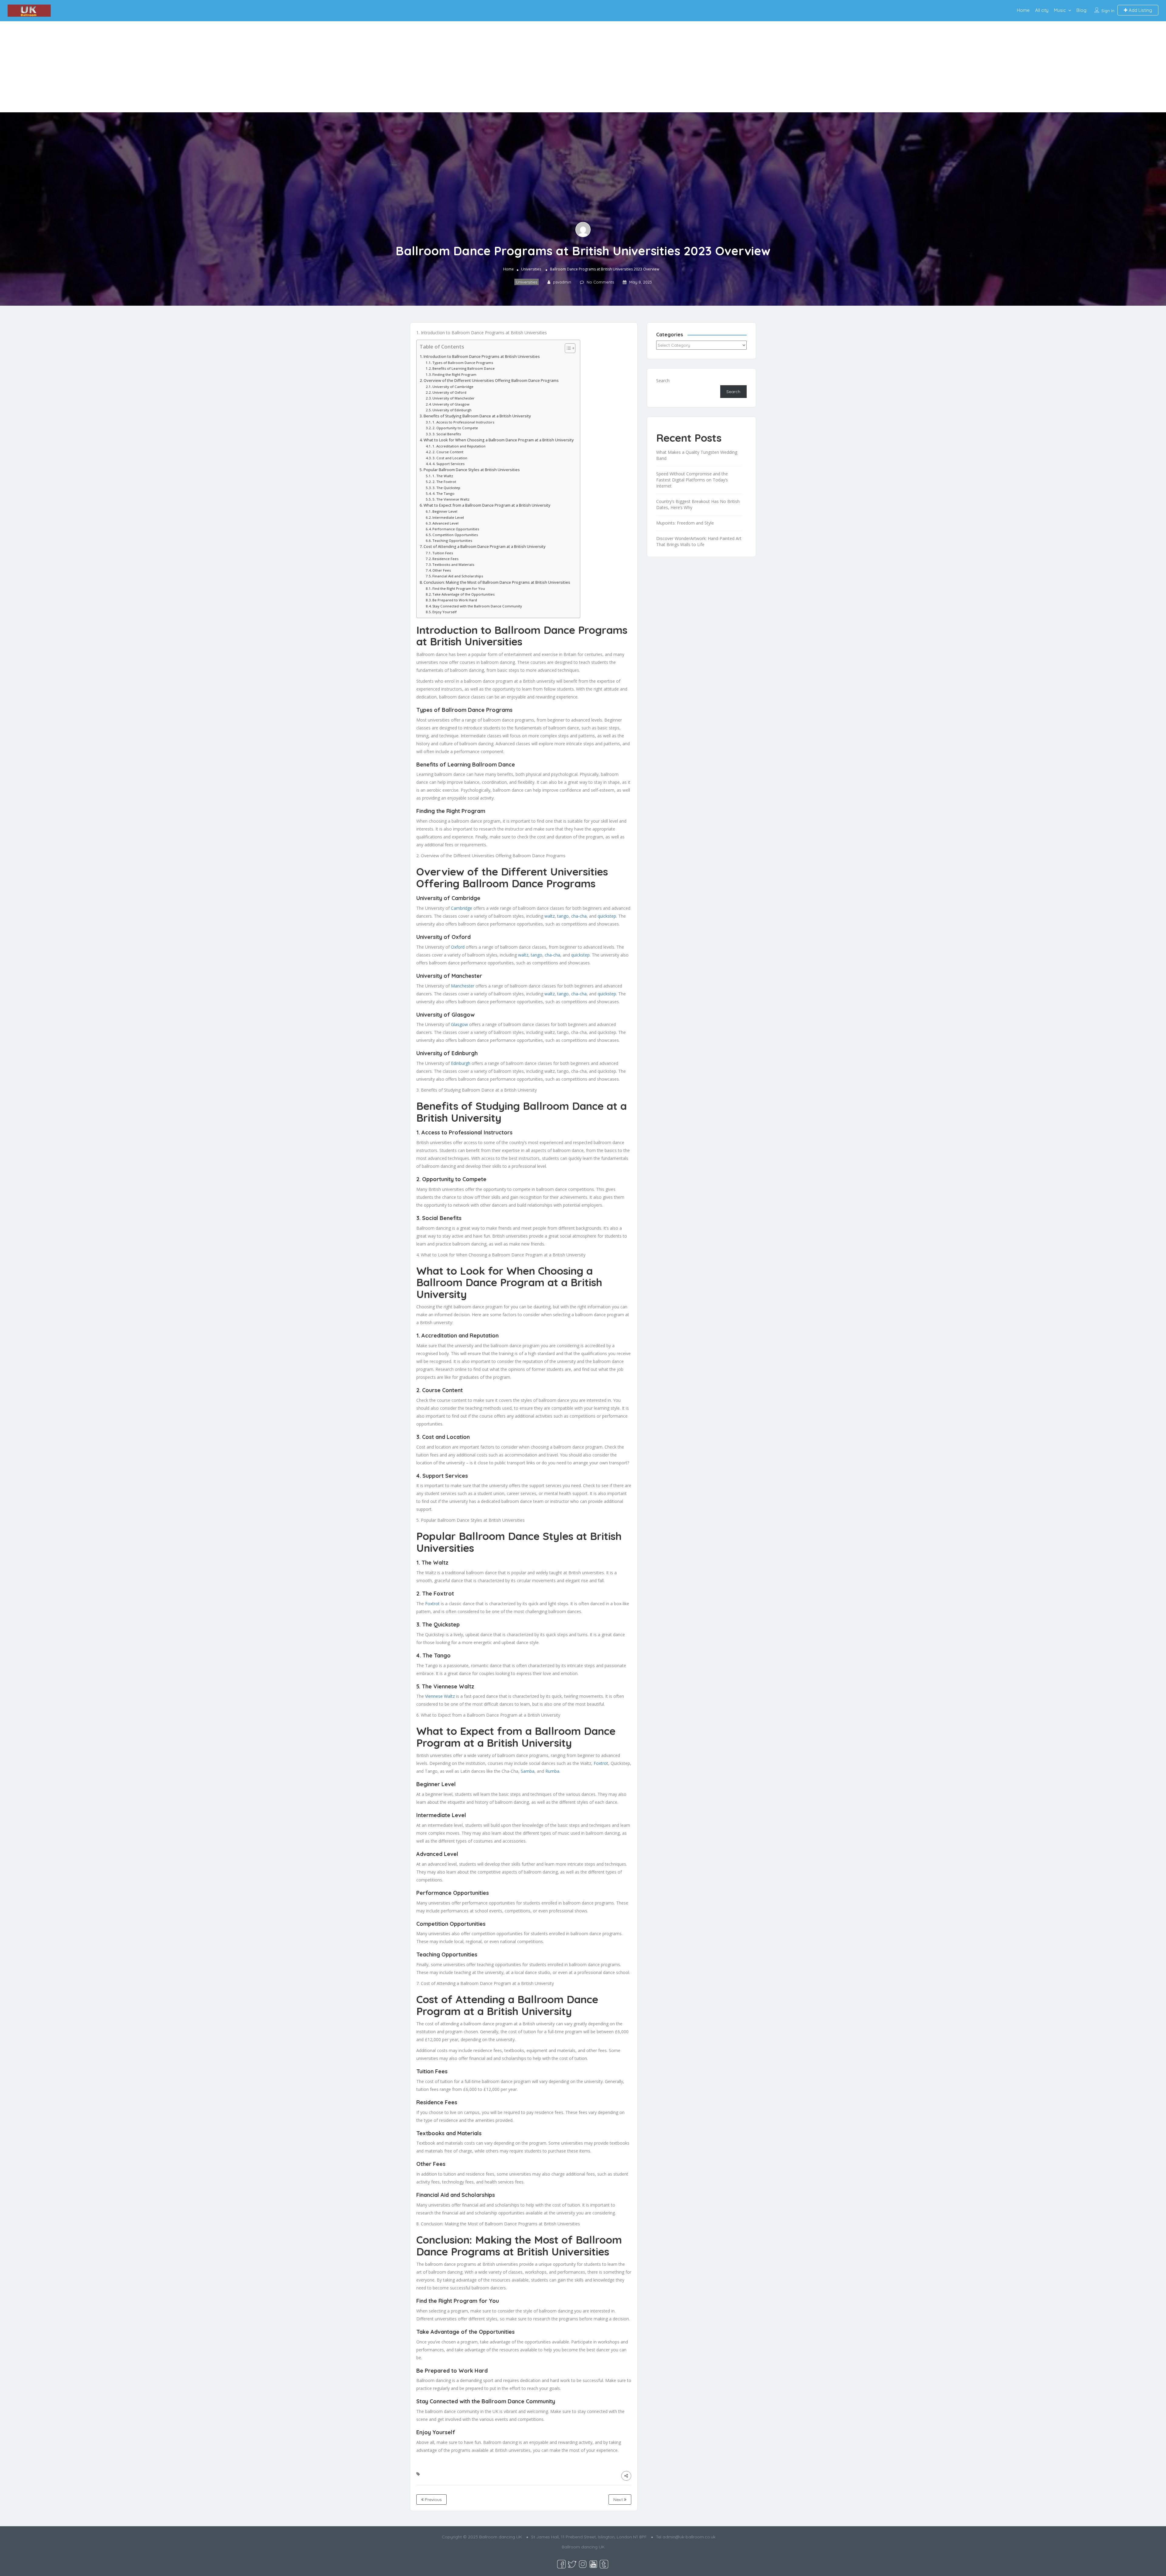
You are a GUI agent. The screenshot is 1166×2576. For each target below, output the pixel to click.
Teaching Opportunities (452, 540)
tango (563, 916)
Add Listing (1140, 10)
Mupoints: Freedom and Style (685, 523)
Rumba (552, 1771)
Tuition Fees (443, 553)
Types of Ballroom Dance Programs (463, 363)
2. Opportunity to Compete (455, 428)
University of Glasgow (451, 404)
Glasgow (459, 1024)
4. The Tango (443, 493)
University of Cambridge (453, 387)
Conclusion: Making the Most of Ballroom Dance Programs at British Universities (497, 582)
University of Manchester (453, 398)
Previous (433, 2500)
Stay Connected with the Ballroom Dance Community (477, 606)
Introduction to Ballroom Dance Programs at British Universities (482, 357)
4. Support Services (448, 464)
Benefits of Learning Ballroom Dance (464, 368)
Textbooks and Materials (453, 564)
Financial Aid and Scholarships (458, 576)
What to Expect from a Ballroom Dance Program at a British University (487, 505)
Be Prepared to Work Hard (455, 600)
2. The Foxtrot (444, 482)
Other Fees (442, 570)
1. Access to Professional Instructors (463, 422)
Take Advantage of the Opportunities (464, 594)
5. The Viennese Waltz (451, 499)
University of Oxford (449, 392)
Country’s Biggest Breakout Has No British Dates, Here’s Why (698, 504)
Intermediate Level (448, 517)
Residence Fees (445, 559)
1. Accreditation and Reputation (459, 446)
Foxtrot (432, 1604)
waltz (550, 916)
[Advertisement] (583, 67)
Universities (531, 269)
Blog (1081, 10)
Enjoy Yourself (445, 612)
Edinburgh (461, 1063)
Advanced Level (445, 523)
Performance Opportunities (456, 529)
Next (619, 2500)
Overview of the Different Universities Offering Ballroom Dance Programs (491, 381)
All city (1042, 10)
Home (1023, 10)
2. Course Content (448, 452)
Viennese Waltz (440, 1696)
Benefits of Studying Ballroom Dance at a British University (477, 416)
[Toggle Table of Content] (567, 348)
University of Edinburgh (452, 410)
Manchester (463, 986)
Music (1060, 10)
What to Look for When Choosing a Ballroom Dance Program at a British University (499, 440)
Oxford (458, 947)
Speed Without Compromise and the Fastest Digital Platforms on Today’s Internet (692, 480)
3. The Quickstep (446, 488)
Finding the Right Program (454, 374)
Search (663, 381)
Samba (528, 1771)
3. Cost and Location (450, 458)
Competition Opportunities (455, 535)
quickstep (607, 916)
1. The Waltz (443, 476)
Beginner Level (445, 511)
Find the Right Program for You (459, 588)
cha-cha (579, 916)
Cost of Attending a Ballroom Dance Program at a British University (485, 547)
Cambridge (462, 908)
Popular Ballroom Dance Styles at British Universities (472, 470)
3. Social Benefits (447, 434)
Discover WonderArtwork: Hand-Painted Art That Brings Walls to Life (699, 541)
